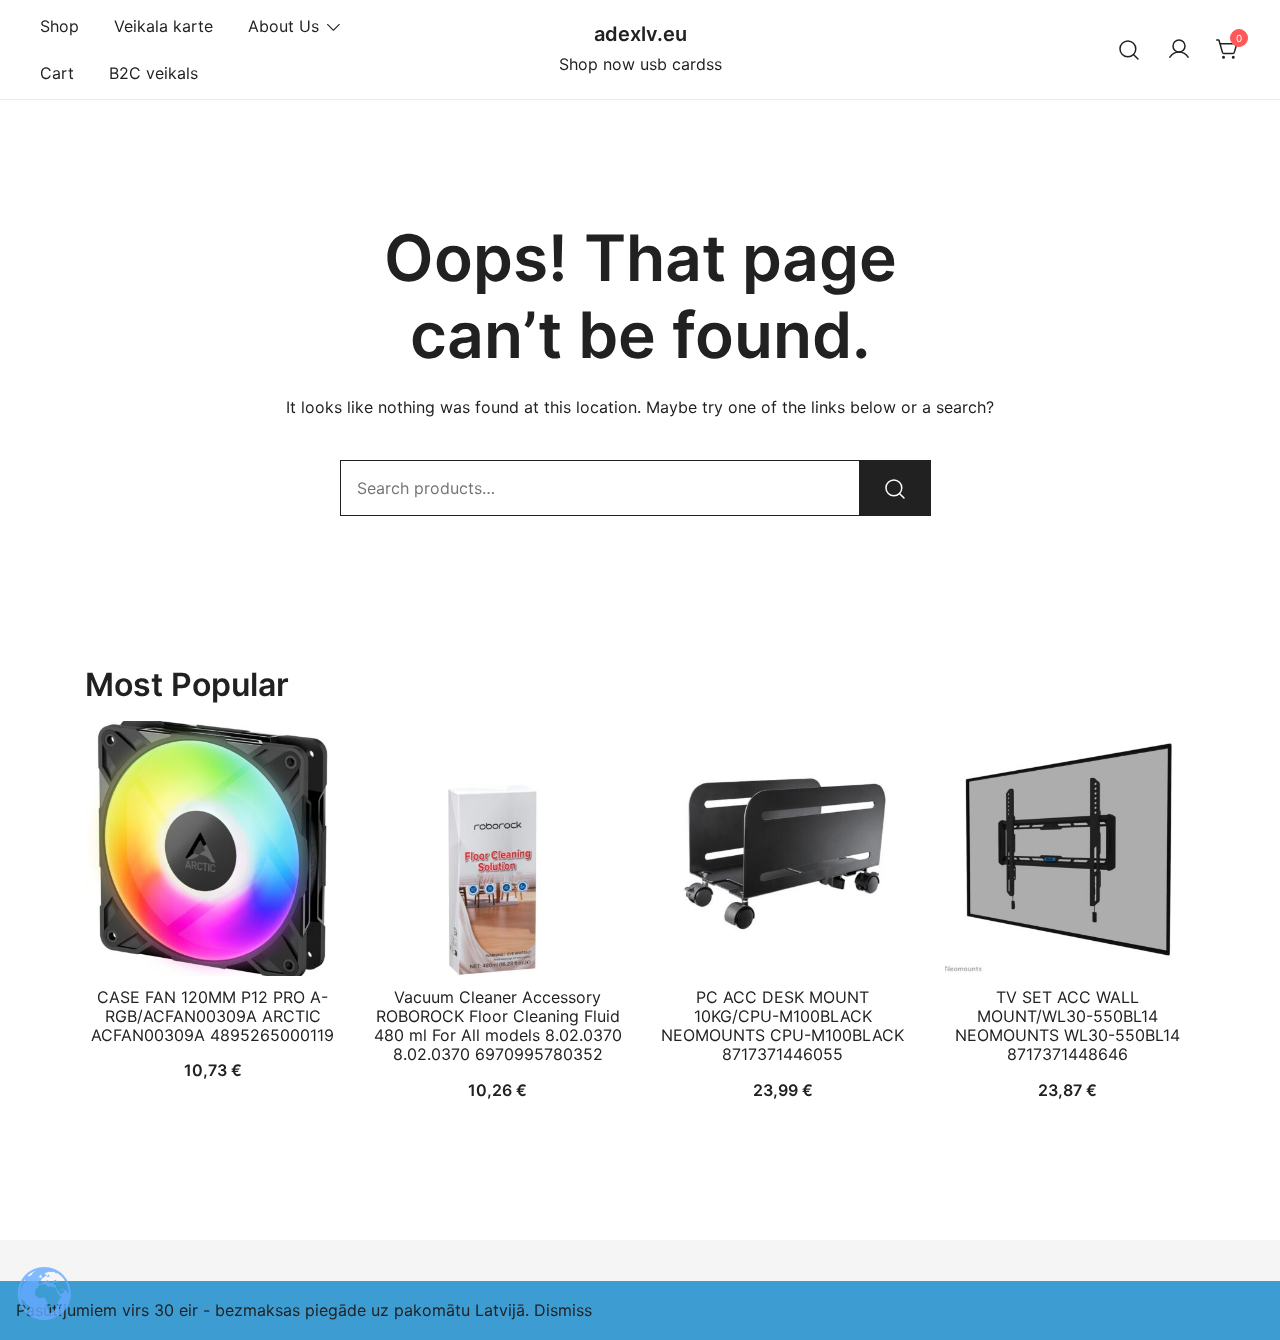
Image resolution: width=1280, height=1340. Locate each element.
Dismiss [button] (563, 1310)
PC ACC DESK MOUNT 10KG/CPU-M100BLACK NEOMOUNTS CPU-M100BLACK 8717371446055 (782, 1026)
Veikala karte (163, 26)
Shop (59, 26)
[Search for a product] (1129, 49)
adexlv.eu (640, 34)
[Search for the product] (895, 488)
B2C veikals (153, 73)
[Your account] (1179, 50)
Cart (57, 73)
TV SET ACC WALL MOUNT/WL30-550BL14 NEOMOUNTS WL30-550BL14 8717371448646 (1067, 1026)
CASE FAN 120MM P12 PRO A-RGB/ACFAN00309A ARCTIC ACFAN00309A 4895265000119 (212, 1016)
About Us (283, 26)
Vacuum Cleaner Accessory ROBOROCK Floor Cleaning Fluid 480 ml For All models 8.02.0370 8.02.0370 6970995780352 (498, 1026)
